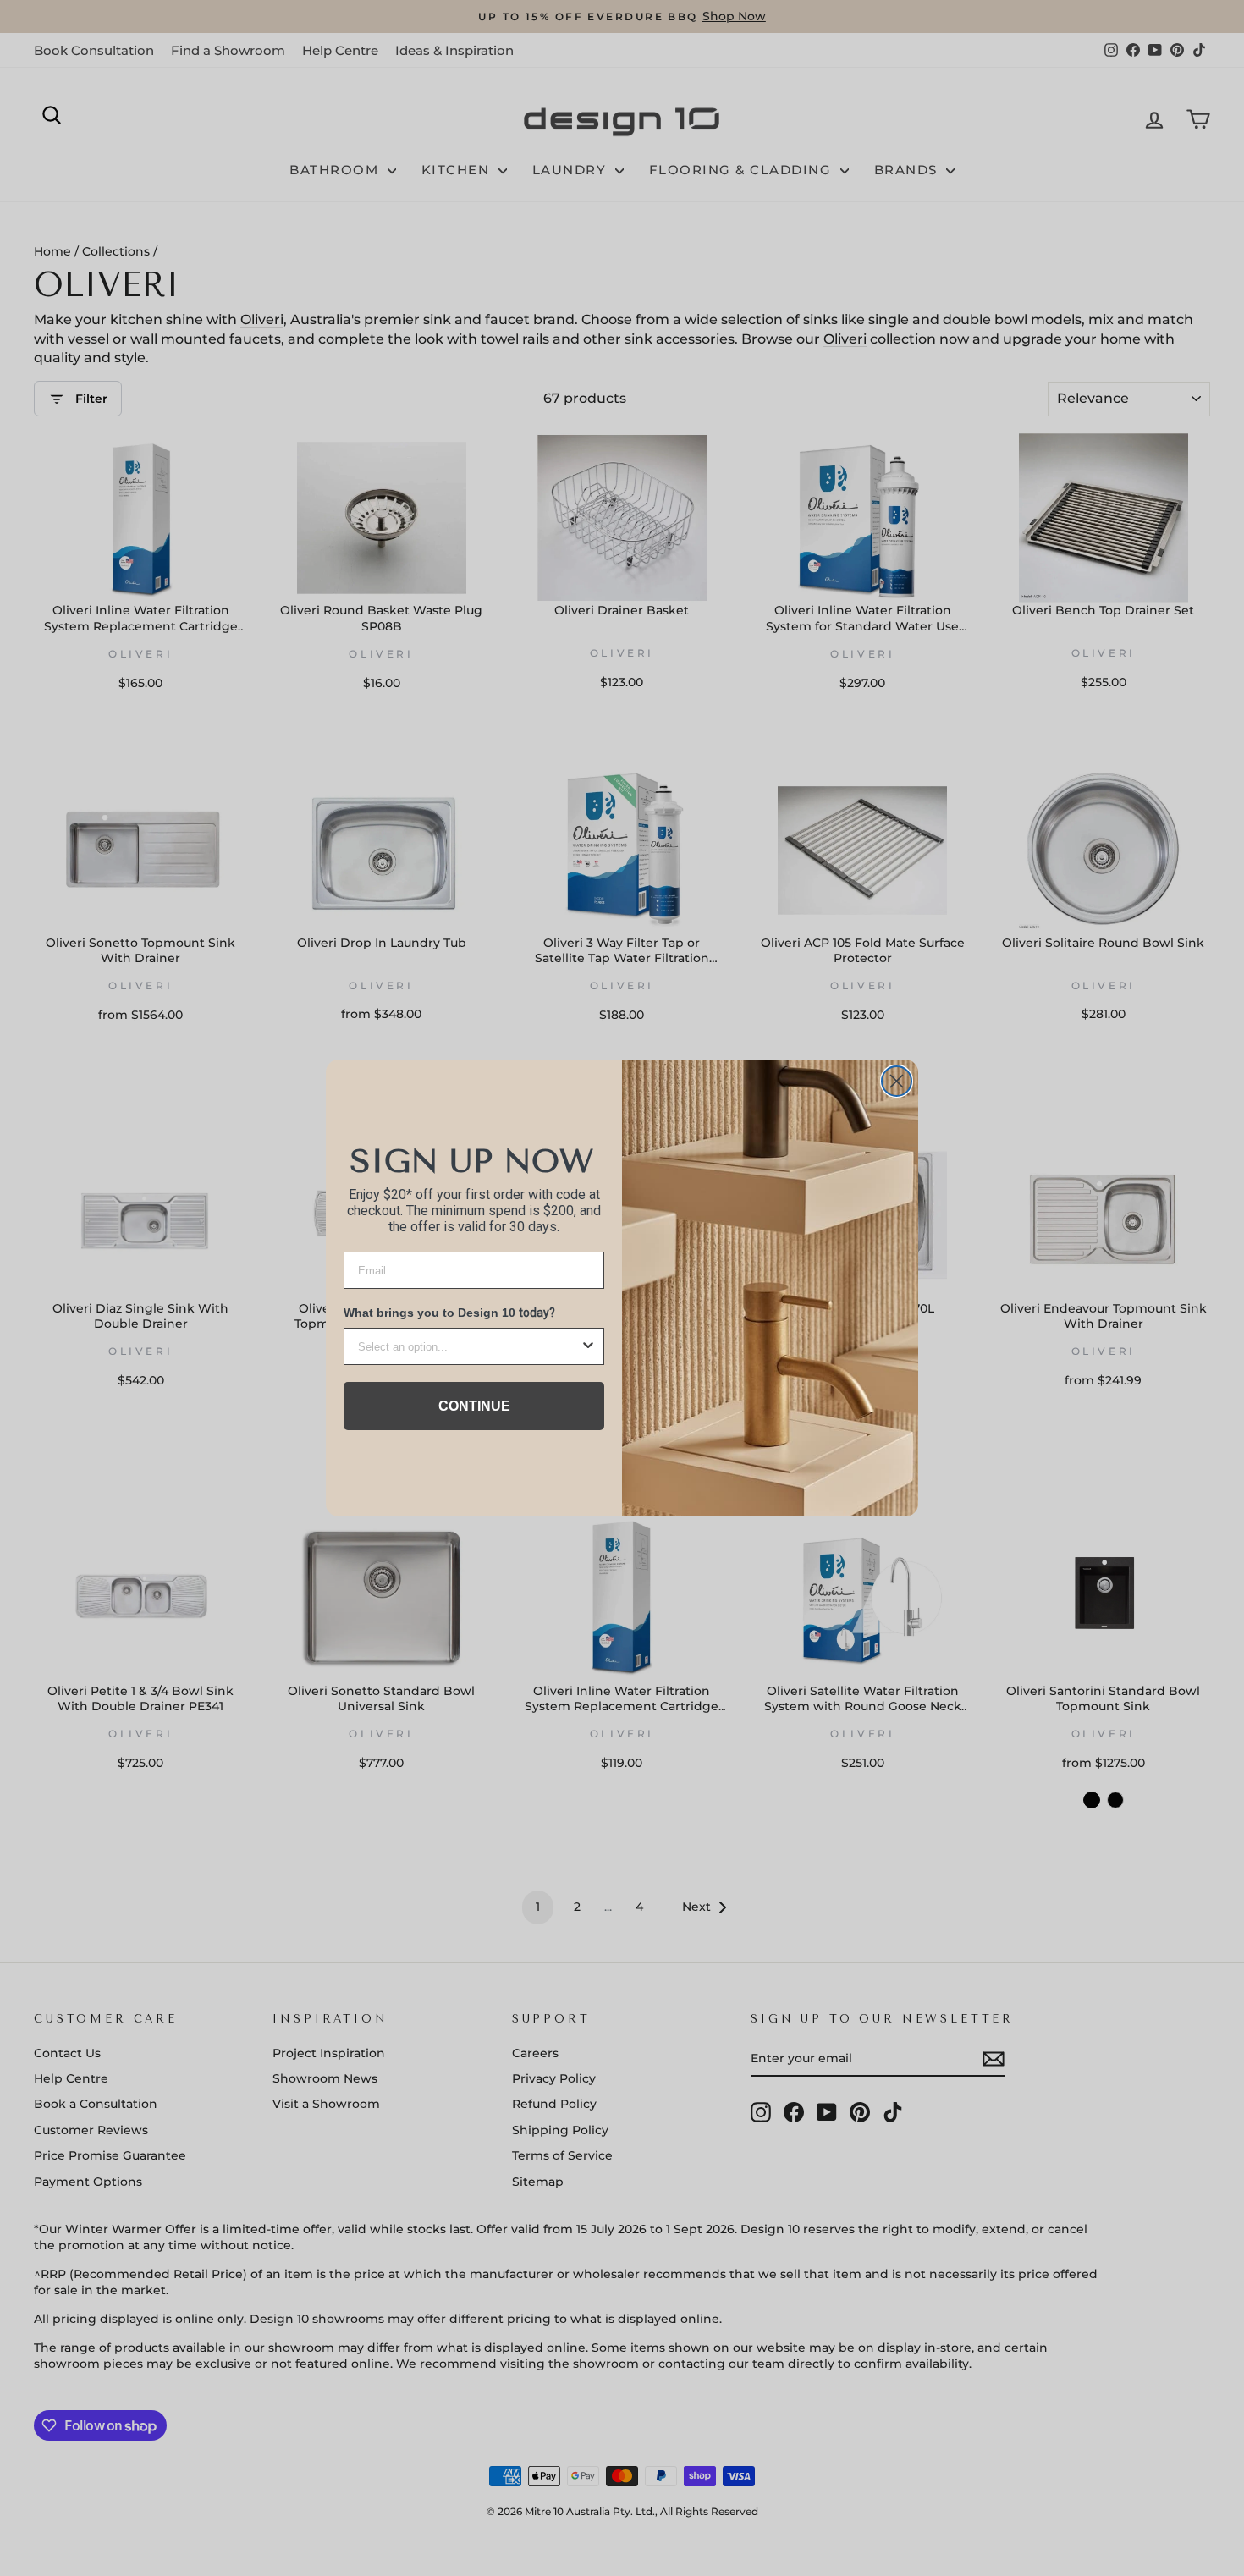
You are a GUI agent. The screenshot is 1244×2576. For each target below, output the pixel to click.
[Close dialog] (897, 1081)
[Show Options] (588, 1346)
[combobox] (469, 1346)
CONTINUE (474, 1406)
